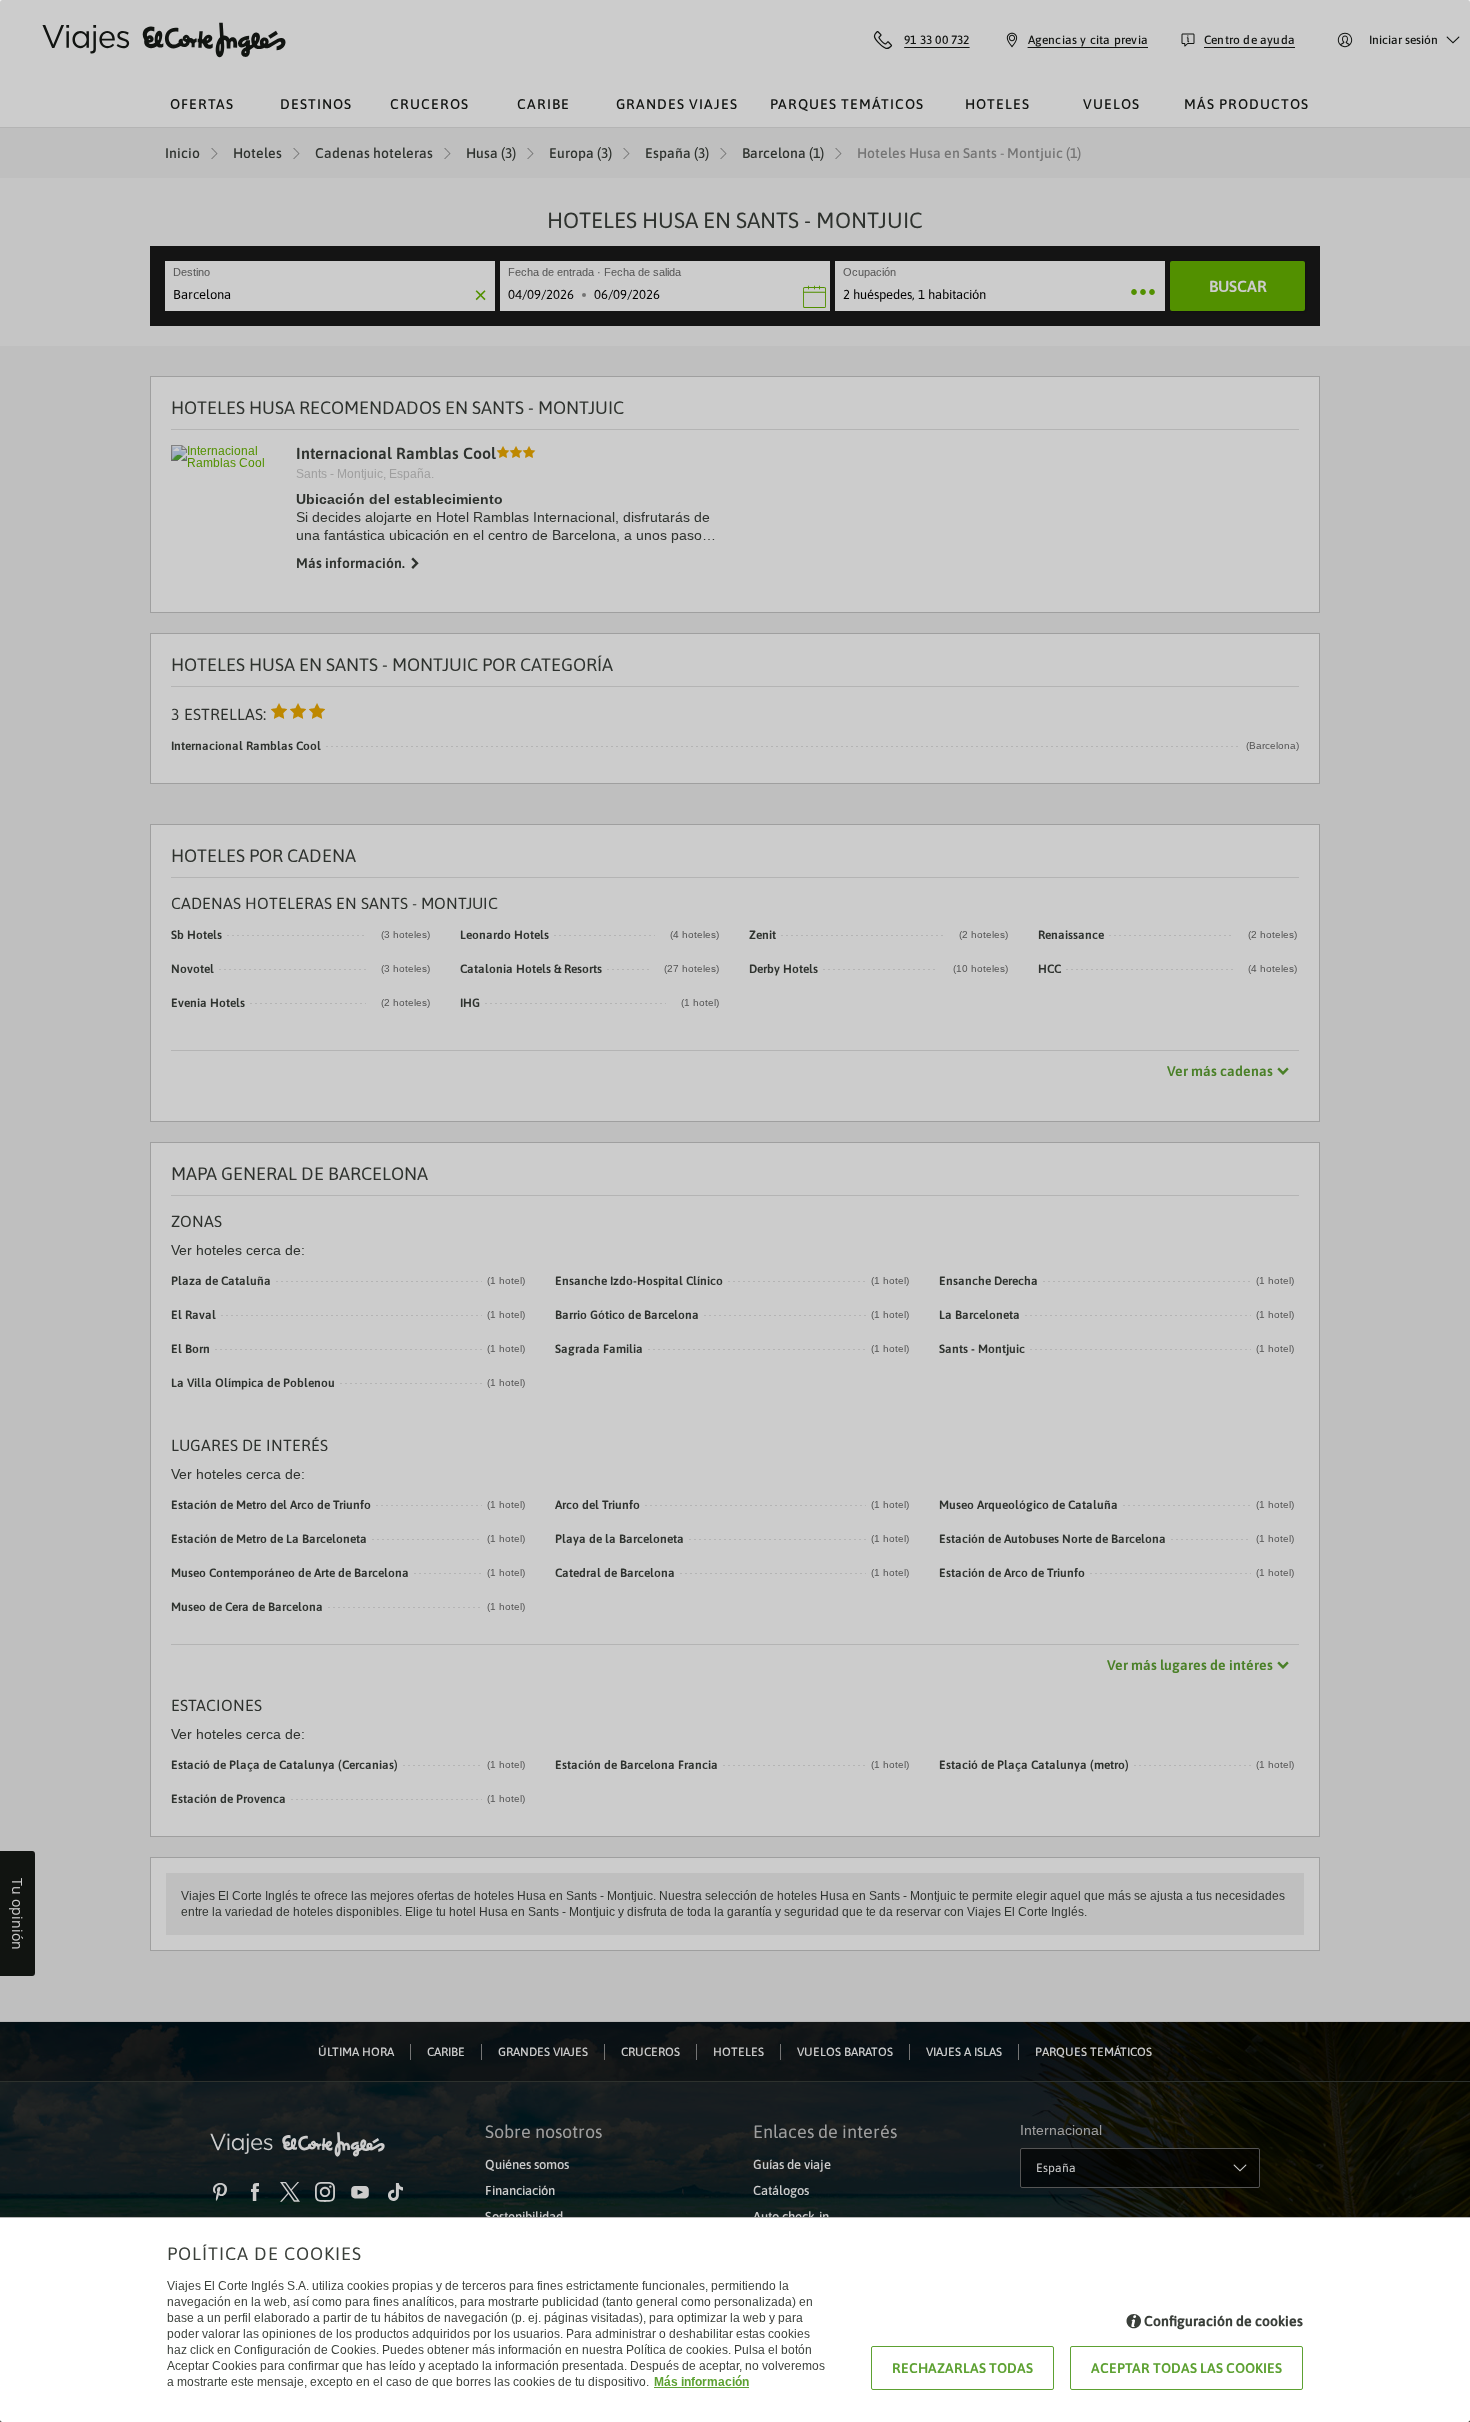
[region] (735, 1211)
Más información (701, 2382)
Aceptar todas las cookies (1186, 2368)
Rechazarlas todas (962, 2368)
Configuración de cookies (1223, 2321)
